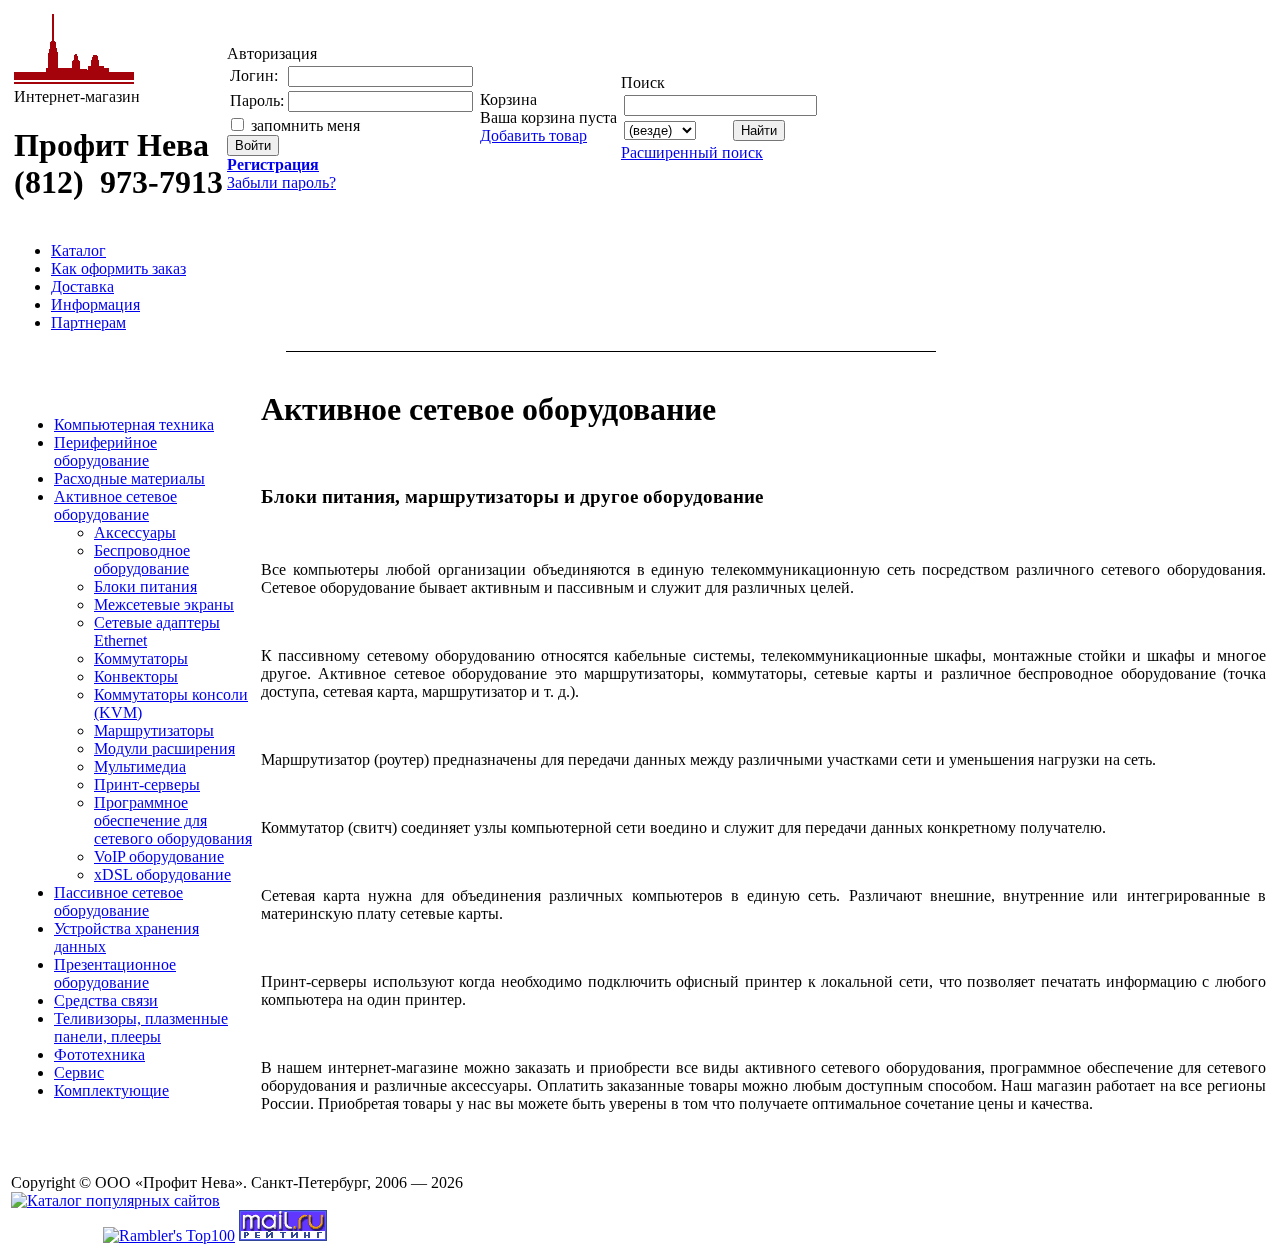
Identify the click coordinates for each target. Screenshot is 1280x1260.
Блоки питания (145, 586)
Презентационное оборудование (115, 973)
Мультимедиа (140, 766)
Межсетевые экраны (164, 604)
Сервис (79, 1072)
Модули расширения (164, 748)
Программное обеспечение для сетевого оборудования (173, 820)
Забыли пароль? (281, 182)
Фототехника (99, 1054)
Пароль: (257, 100)
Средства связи (106, 1000)
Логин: (254, 75)
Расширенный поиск (692, 152)
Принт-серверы (147, 784)
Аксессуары (135, 532)
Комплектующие (111, 1090)
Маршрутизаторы (154, 730)
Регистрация (273, 164)
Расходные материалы (129, 478)
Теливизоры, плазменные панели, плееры (141, 1027)
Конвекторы (136, 676)
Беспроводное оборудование (142, 559)
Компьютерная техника (134, 424)
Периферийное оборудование (105, 451)
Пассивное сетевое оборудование (118, 901)
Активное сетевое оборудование (115, 505)
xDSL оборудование (162, 874)
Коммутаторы (141, 658)
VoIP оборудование (159, 856)
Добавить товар (533, 135)
